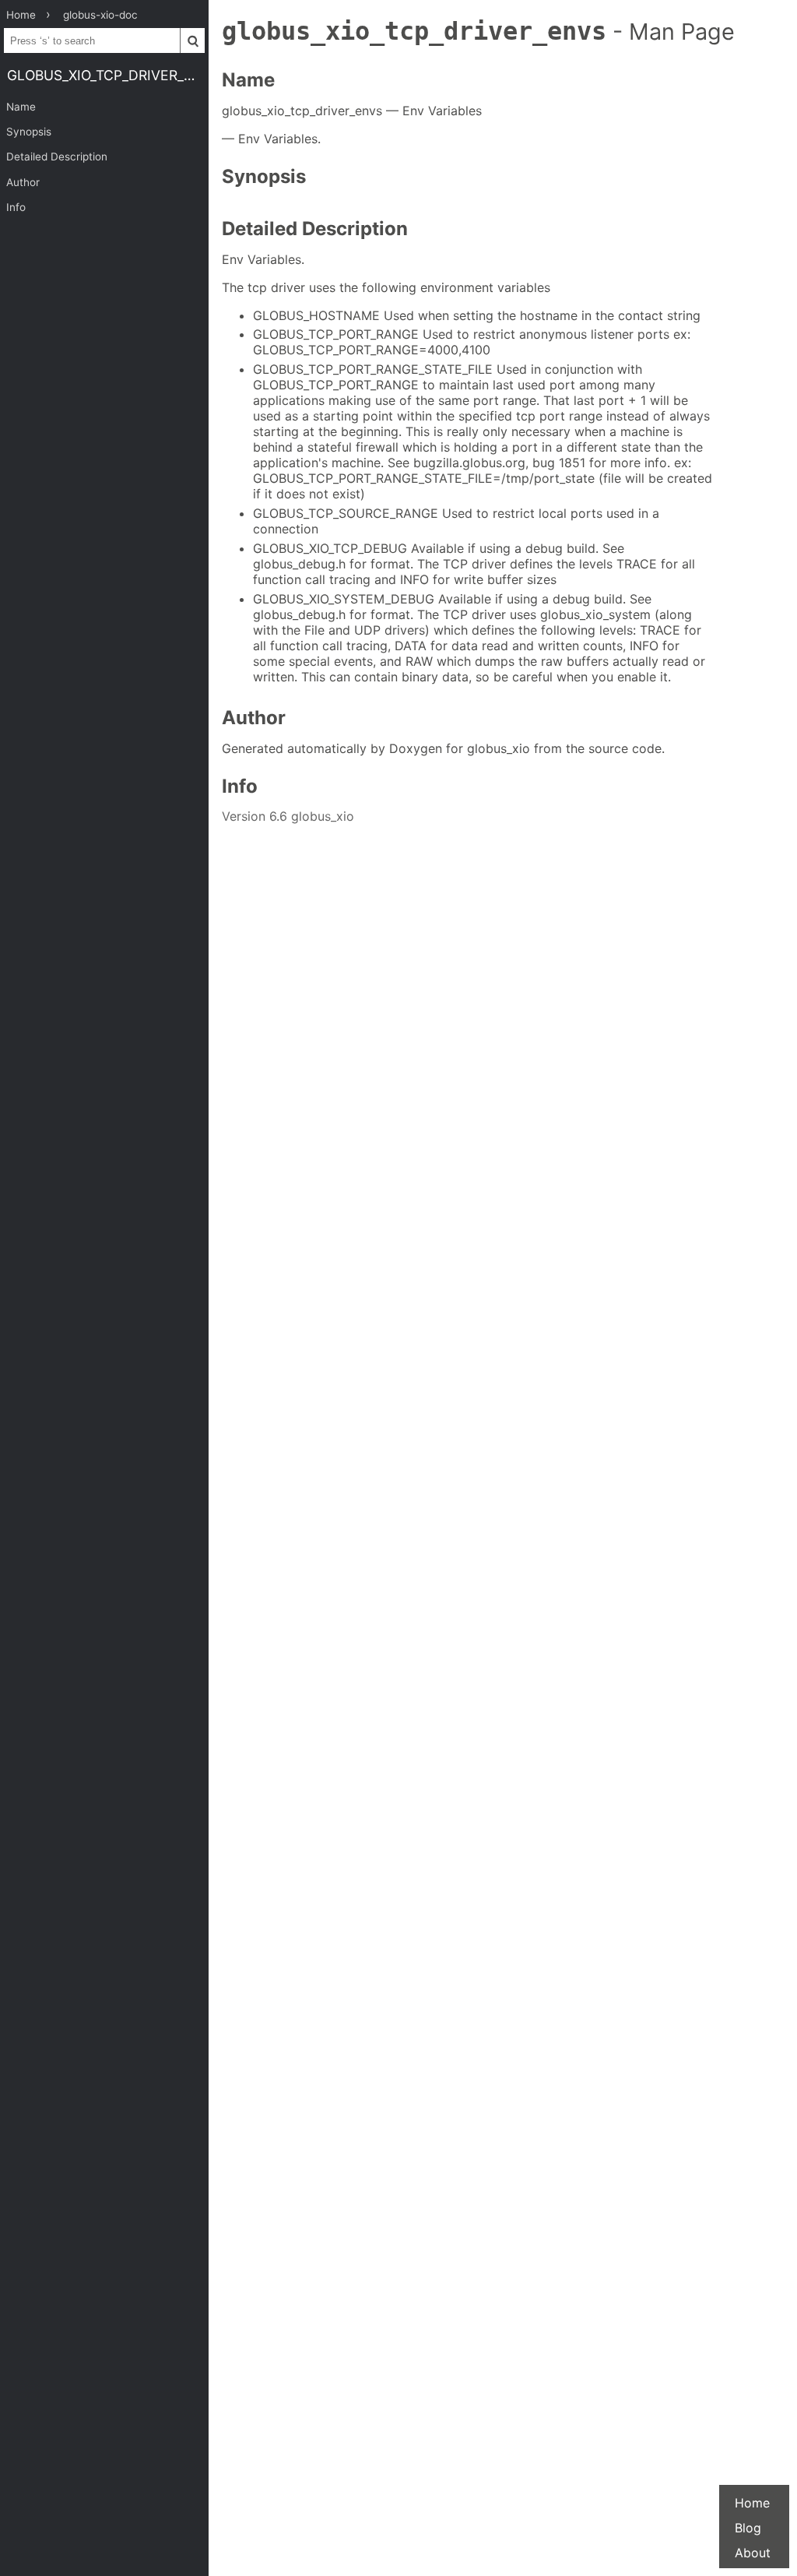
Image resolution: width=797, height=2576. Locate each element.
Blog (748, 2528)
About (753, 2553)
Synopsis (29, 132)
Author (23, 182)
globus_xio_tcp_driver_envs (108, 75)
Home (752, 2503)
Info (16, 207)
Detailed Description (57, 157)
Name (21, 107)
